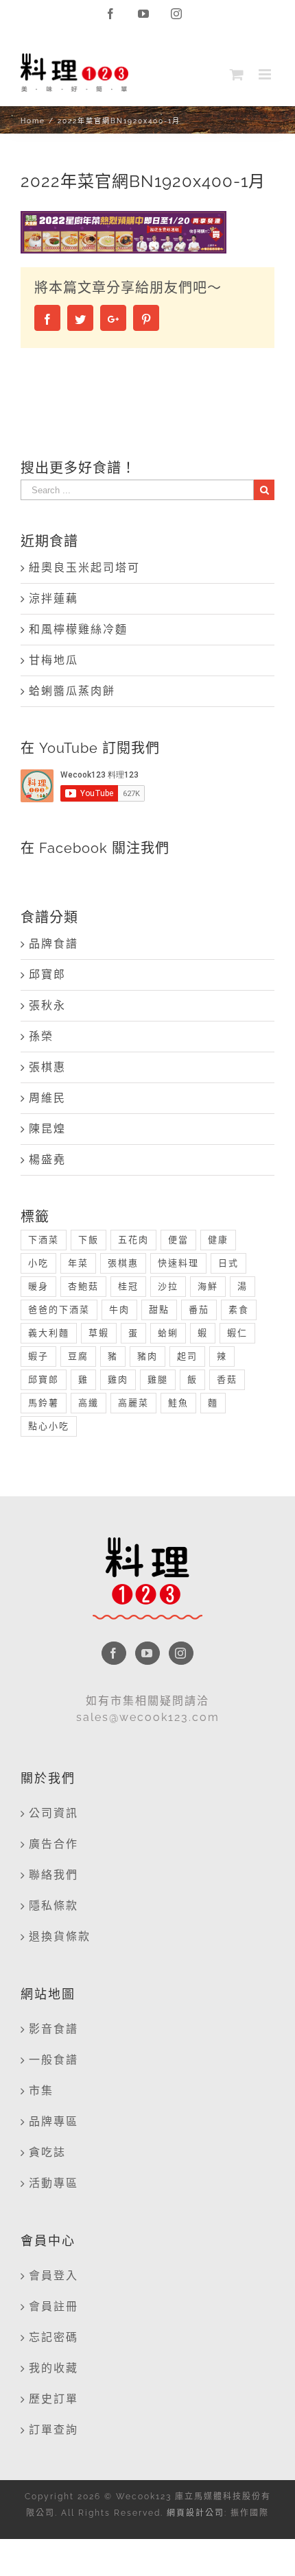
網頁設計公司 (196, 2513)
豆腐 (78, 1356)
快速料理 (178, 1263)
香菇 (227, 1379)
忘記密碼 (54, 2337)
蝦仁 (237, 1333)
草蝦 (99, 1333)
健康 (218, 1240)
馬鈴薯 (44, 1403)
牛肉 (119, 1310)
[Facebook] (114, 1653)
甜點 (159, 1310)
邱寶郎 (47, 975)
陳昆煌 (47, 1129)
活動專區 (54, 2183)
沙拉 (168, 1286)
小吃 (38, 1263)
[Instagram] (181, 1653)
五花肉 (133, 1240)
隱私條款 (54, 1906)
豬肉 (147, 1356)
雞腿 (158, 1379)
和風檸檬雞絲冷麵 (78, 629)
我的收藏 (54, 2368)
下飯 (88, 1240)
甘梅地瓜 (54, 660)
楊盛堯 (47, 1160)
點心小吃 (49, 1426)
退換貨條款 (60, 1936)
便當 (178, 1240)
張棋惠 (47, 1067)
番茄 (199, 1310)
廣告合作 (54, 1844)
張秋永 (47, 1005)
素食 (239, 1310)
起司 (187, 1356)
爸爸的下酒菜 (59, 1310)
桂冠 (128, 1286)
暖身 (38, 1286)
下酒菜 (44, 1240)
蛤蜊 (168, 1333)
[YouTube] (147, 1653)
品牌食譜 (54, 944)
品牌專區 (54, 2121)
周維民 (47, 1098)
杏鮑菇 (83, 1286)
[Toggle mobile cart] (237, 74)
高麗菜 (133, 1403)
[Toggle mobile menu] (267, 74)
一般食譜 (54, 2060)
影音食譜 (54, 2029)
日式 (228, 1263)
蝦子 (38, 1356)
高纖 (88, 1403)
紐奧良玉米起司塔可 (84, 568)
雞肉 (118, 1379)
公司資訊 (54, 1813)
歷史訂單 (54, 2399)
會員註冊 (54, 2306)
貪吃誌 (47, 2152)
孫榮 (41, 1036)
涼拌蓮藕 (54, 598)
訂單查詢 (54, 2430)
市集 (41, 2091)
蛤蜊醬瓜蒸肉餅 (72, 691)
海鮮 (208, 1286)
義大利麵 (49, 1333)
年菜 (78, 1263)
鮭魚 (178, 1403)
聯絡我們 (54, 1875)
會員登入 (54, 2276)
